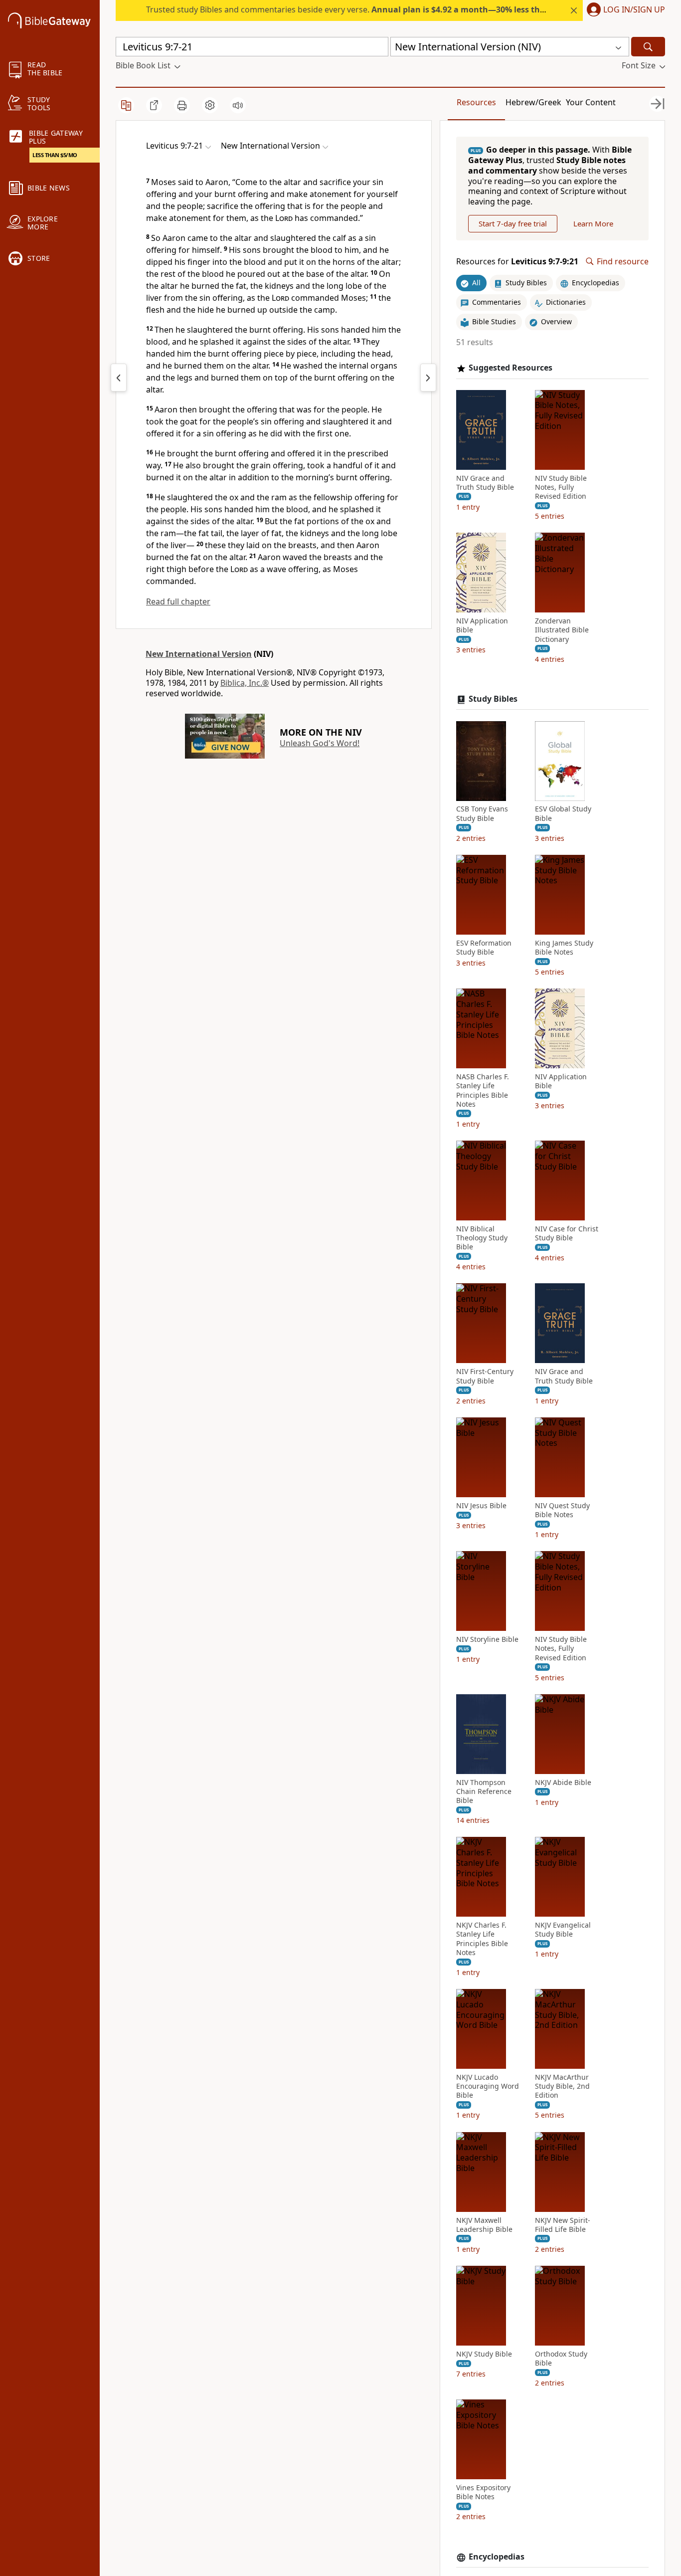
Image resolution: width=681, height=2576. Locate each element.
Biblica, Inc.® (245, 683)
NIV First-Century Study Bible (485, 1377)
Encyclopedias (497, 2557)
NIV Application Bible (482, 625)
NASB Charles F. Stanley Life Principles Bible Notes (483, 1090)
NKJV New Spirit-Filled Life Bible (563, 2225)
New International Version (199, 654)
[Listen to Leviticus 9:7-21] (238, 105)
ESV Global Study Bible (563, 814)
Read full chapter (178, 601)
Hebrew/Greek (533, 102)
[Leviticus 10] (428, 378)
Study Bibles (493, 699)
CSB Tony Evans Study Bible (482, 814)
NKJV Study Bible (484, 2354)
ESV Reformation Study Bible (484, 948)
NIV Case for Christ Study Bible (567, 1233)
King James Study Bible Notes (564, 948)
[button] (624, 10)
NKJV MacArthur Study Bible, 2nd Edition (562, 2086)
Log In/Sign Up (634, 10)
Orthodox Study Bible (561, 2359)
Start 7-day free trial (513, 223)
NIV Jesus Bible (481, 1506)
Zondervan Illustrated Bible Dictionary (562, 630)
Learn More (593, 223)
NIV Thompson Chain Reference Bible (484, 1791)
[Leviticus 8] (119, 378)
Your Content (591, 102)
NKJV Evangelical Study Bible (563, 1930)
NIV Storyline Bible (487, 1639)
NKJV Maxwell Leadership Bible (484, 2225)
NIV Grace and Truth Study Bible (485, 483)
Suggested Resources (511, 368)
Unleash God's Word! (320, 743)
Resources (476, 102)
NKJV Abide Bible (563, 1783)
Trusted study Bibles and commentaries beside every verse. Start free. (402, 9)
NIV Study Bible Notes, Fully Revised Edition (561, 487)
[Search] (648, 47)
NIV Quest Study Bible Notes (562, 1510)
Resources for (517, 262)
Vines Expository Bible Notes (483, 2492)
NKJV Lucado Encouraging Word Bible (488, 2086)
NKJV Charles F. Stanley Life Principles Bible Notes (482, 1939)
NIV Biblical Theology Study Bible (482, 1238)
